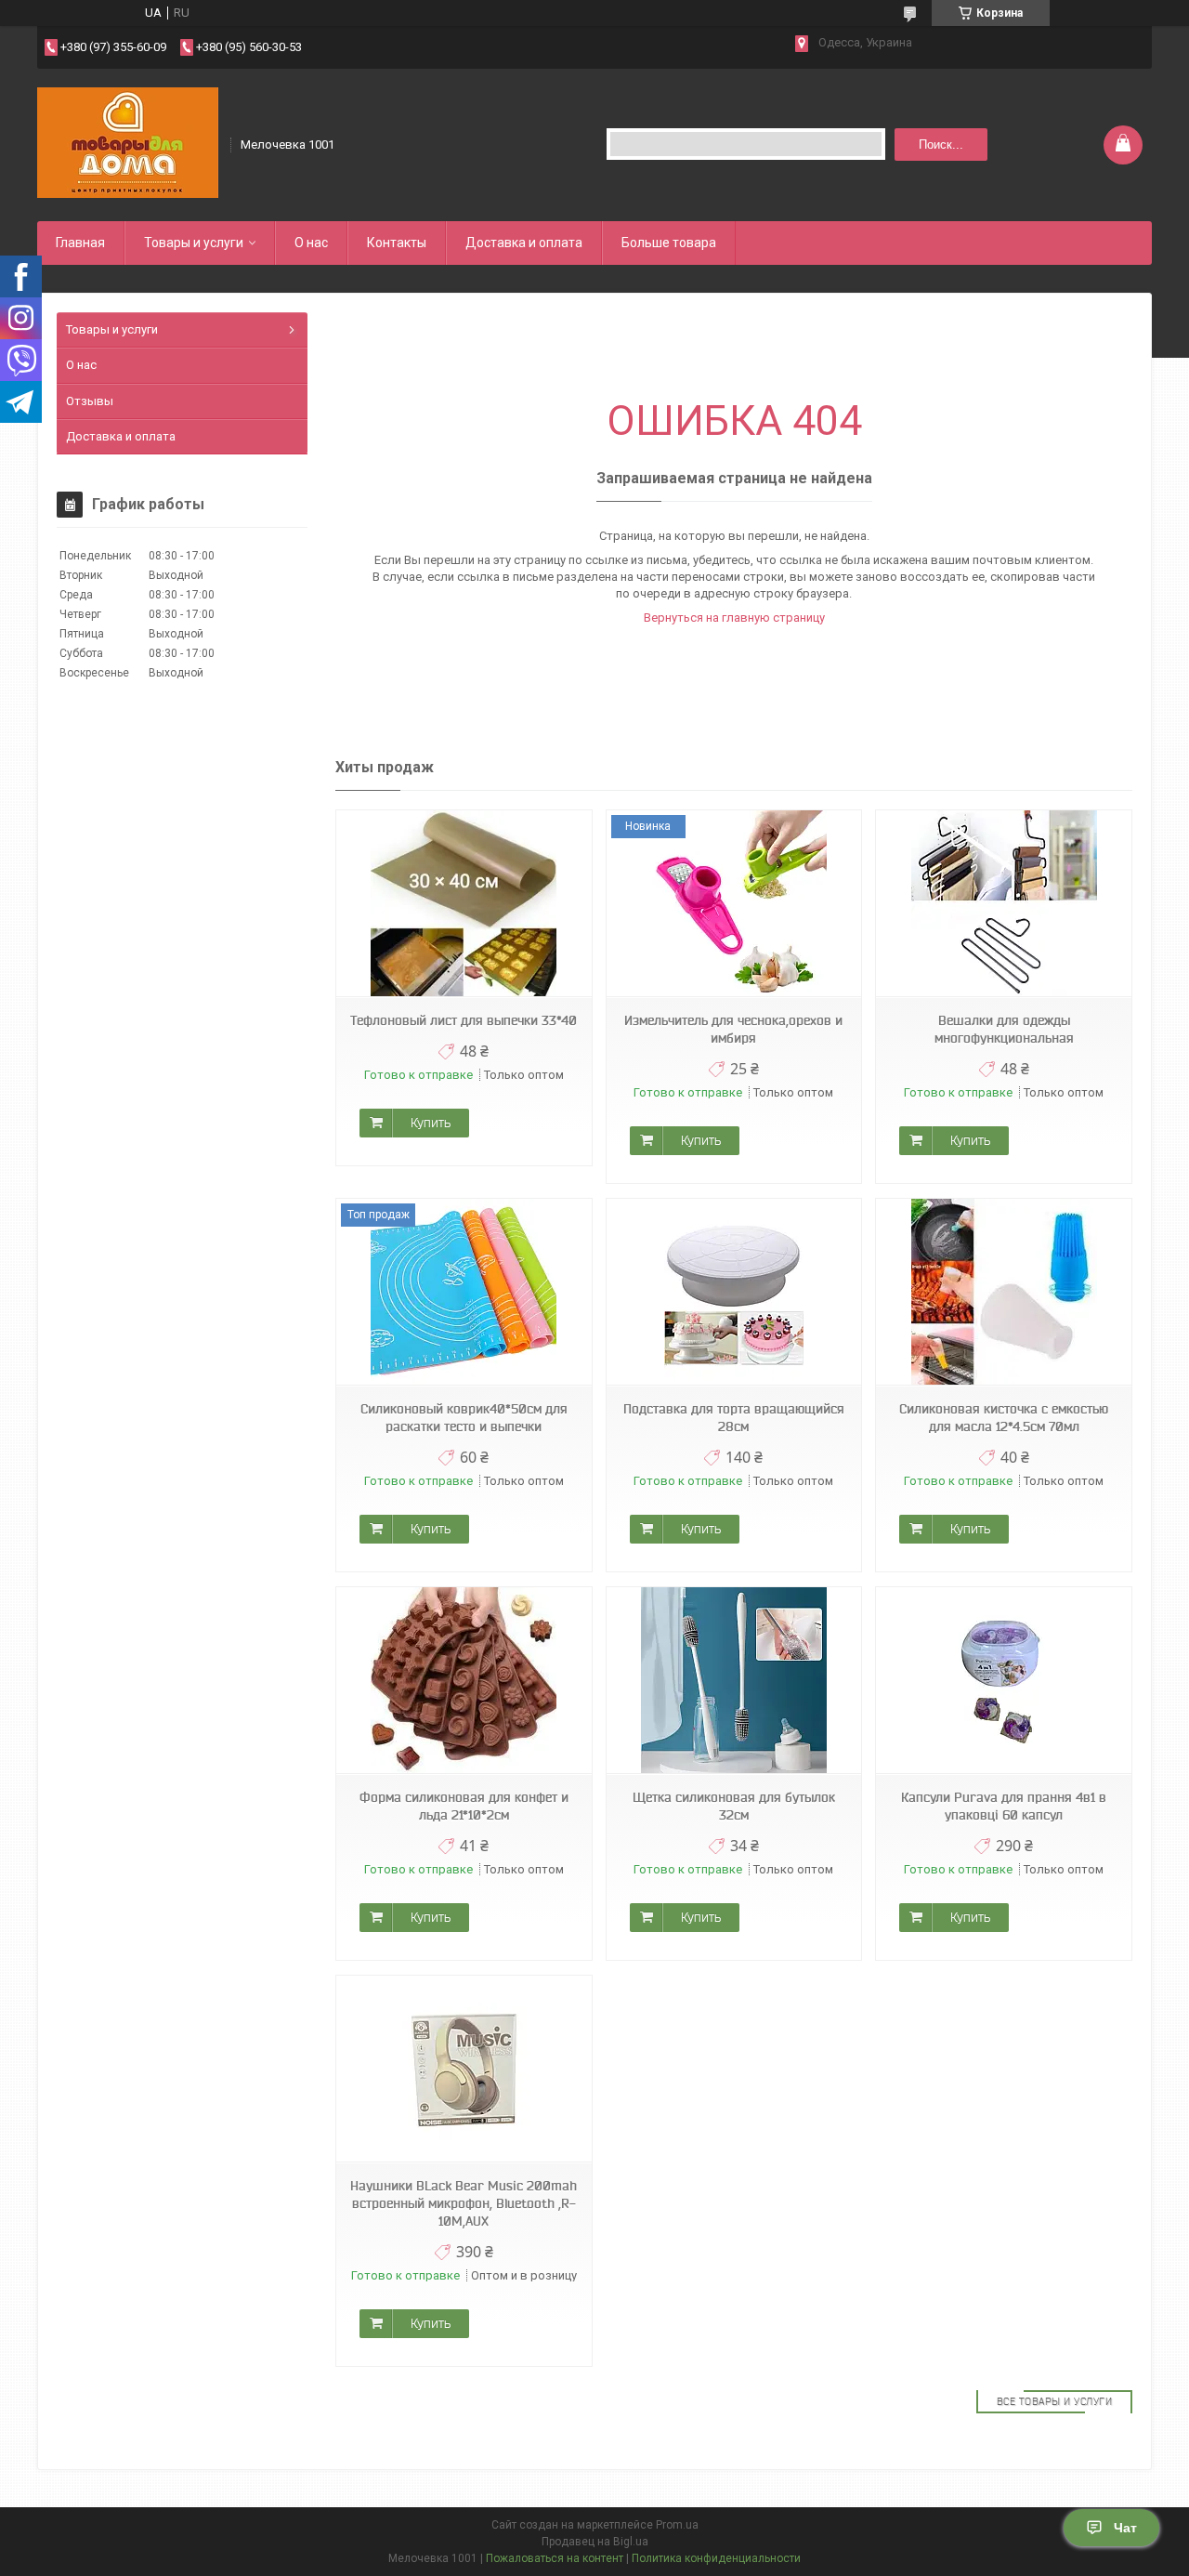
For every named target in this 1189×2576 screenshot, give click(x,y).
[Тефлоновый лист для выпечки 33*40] (464, 904)
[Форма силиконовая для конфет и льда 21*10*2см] (464, 1681)
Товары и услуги (194, 243)
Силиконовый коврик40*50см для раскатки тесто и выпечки (464, 1418)
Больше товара (669, 243)
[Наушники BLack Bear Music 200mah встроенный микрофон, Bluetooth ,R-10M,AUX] (464, 2069)
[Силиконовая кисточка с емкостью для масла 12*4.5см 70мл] (1003, 1292)
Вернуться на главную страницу (734, 618)
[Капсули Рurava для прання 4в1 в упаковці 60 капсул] (1003, 1681)
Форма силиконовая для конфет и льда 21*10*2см (464, 1806)
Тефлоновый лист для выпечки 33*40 (464, 1020)
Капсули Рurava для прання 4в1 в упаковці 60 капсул (1004, 1806)
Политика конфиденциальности (716, 2558)
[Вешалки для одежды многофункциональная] (1003, 904)
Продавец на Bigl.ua (595, 2542)
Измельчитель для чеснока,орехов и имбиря (733, 1029)
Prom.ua (677, 2525)
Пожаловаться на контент (555, 2558)
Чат (1125, 2528)
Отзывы (90, 401)
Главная (80, 243)
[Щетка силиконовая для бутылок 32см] (734, 1681)
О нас (311, 243)
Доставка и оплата (524, 243)
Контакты (397, 243)
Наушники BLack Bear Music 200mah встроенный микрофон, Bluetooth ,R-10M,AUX (464, 2203)
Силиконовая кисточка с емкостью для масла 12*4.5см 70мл (1004, 1418)
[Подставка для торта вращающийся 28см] (734, 1292)
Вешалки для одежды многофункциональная (1004, 1029)
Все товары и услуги (1055, 2401)
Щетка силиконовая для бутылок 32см (734, 1806)
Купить (431, 1123)
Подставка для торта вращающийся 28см (734, 1418)
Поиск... (941, 145)
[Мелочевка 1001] (128, 143)
